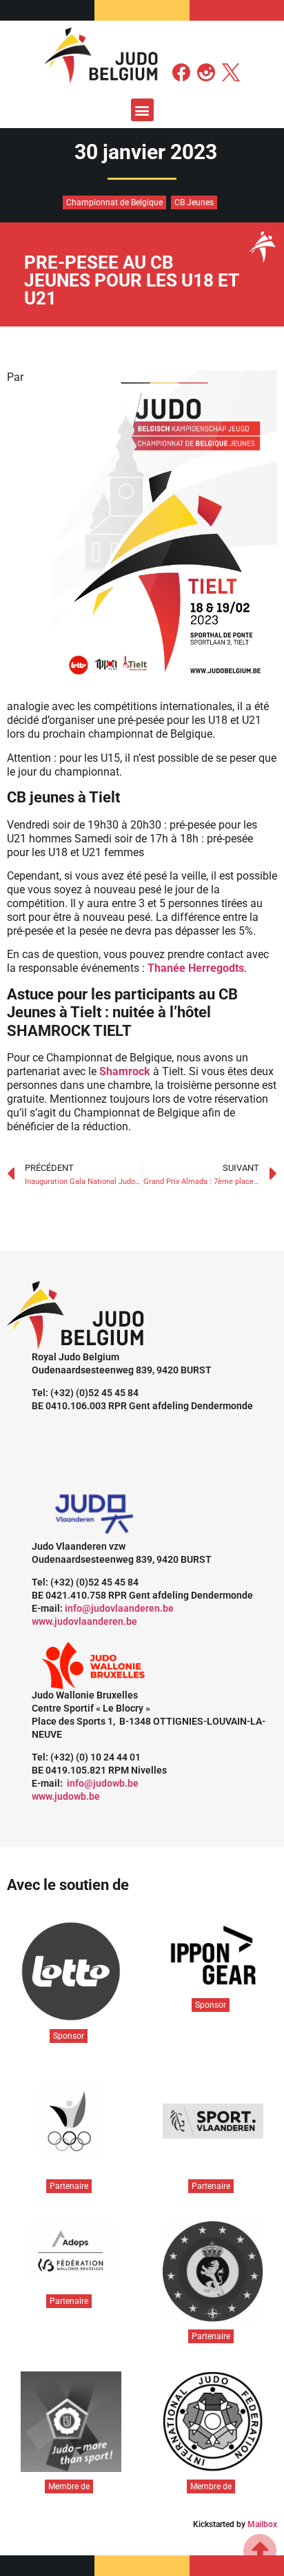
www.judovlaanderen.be (84, 1621)
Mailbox (262, 2524)
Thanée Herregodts (196, 968)
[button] (142, 110)
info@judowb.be (103, 1783)
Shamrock (125, 1071)
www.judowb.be (66, 1796)
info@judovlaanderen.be (119, 1608)
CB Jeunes (194, 202)
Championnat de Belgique (114, 202)
